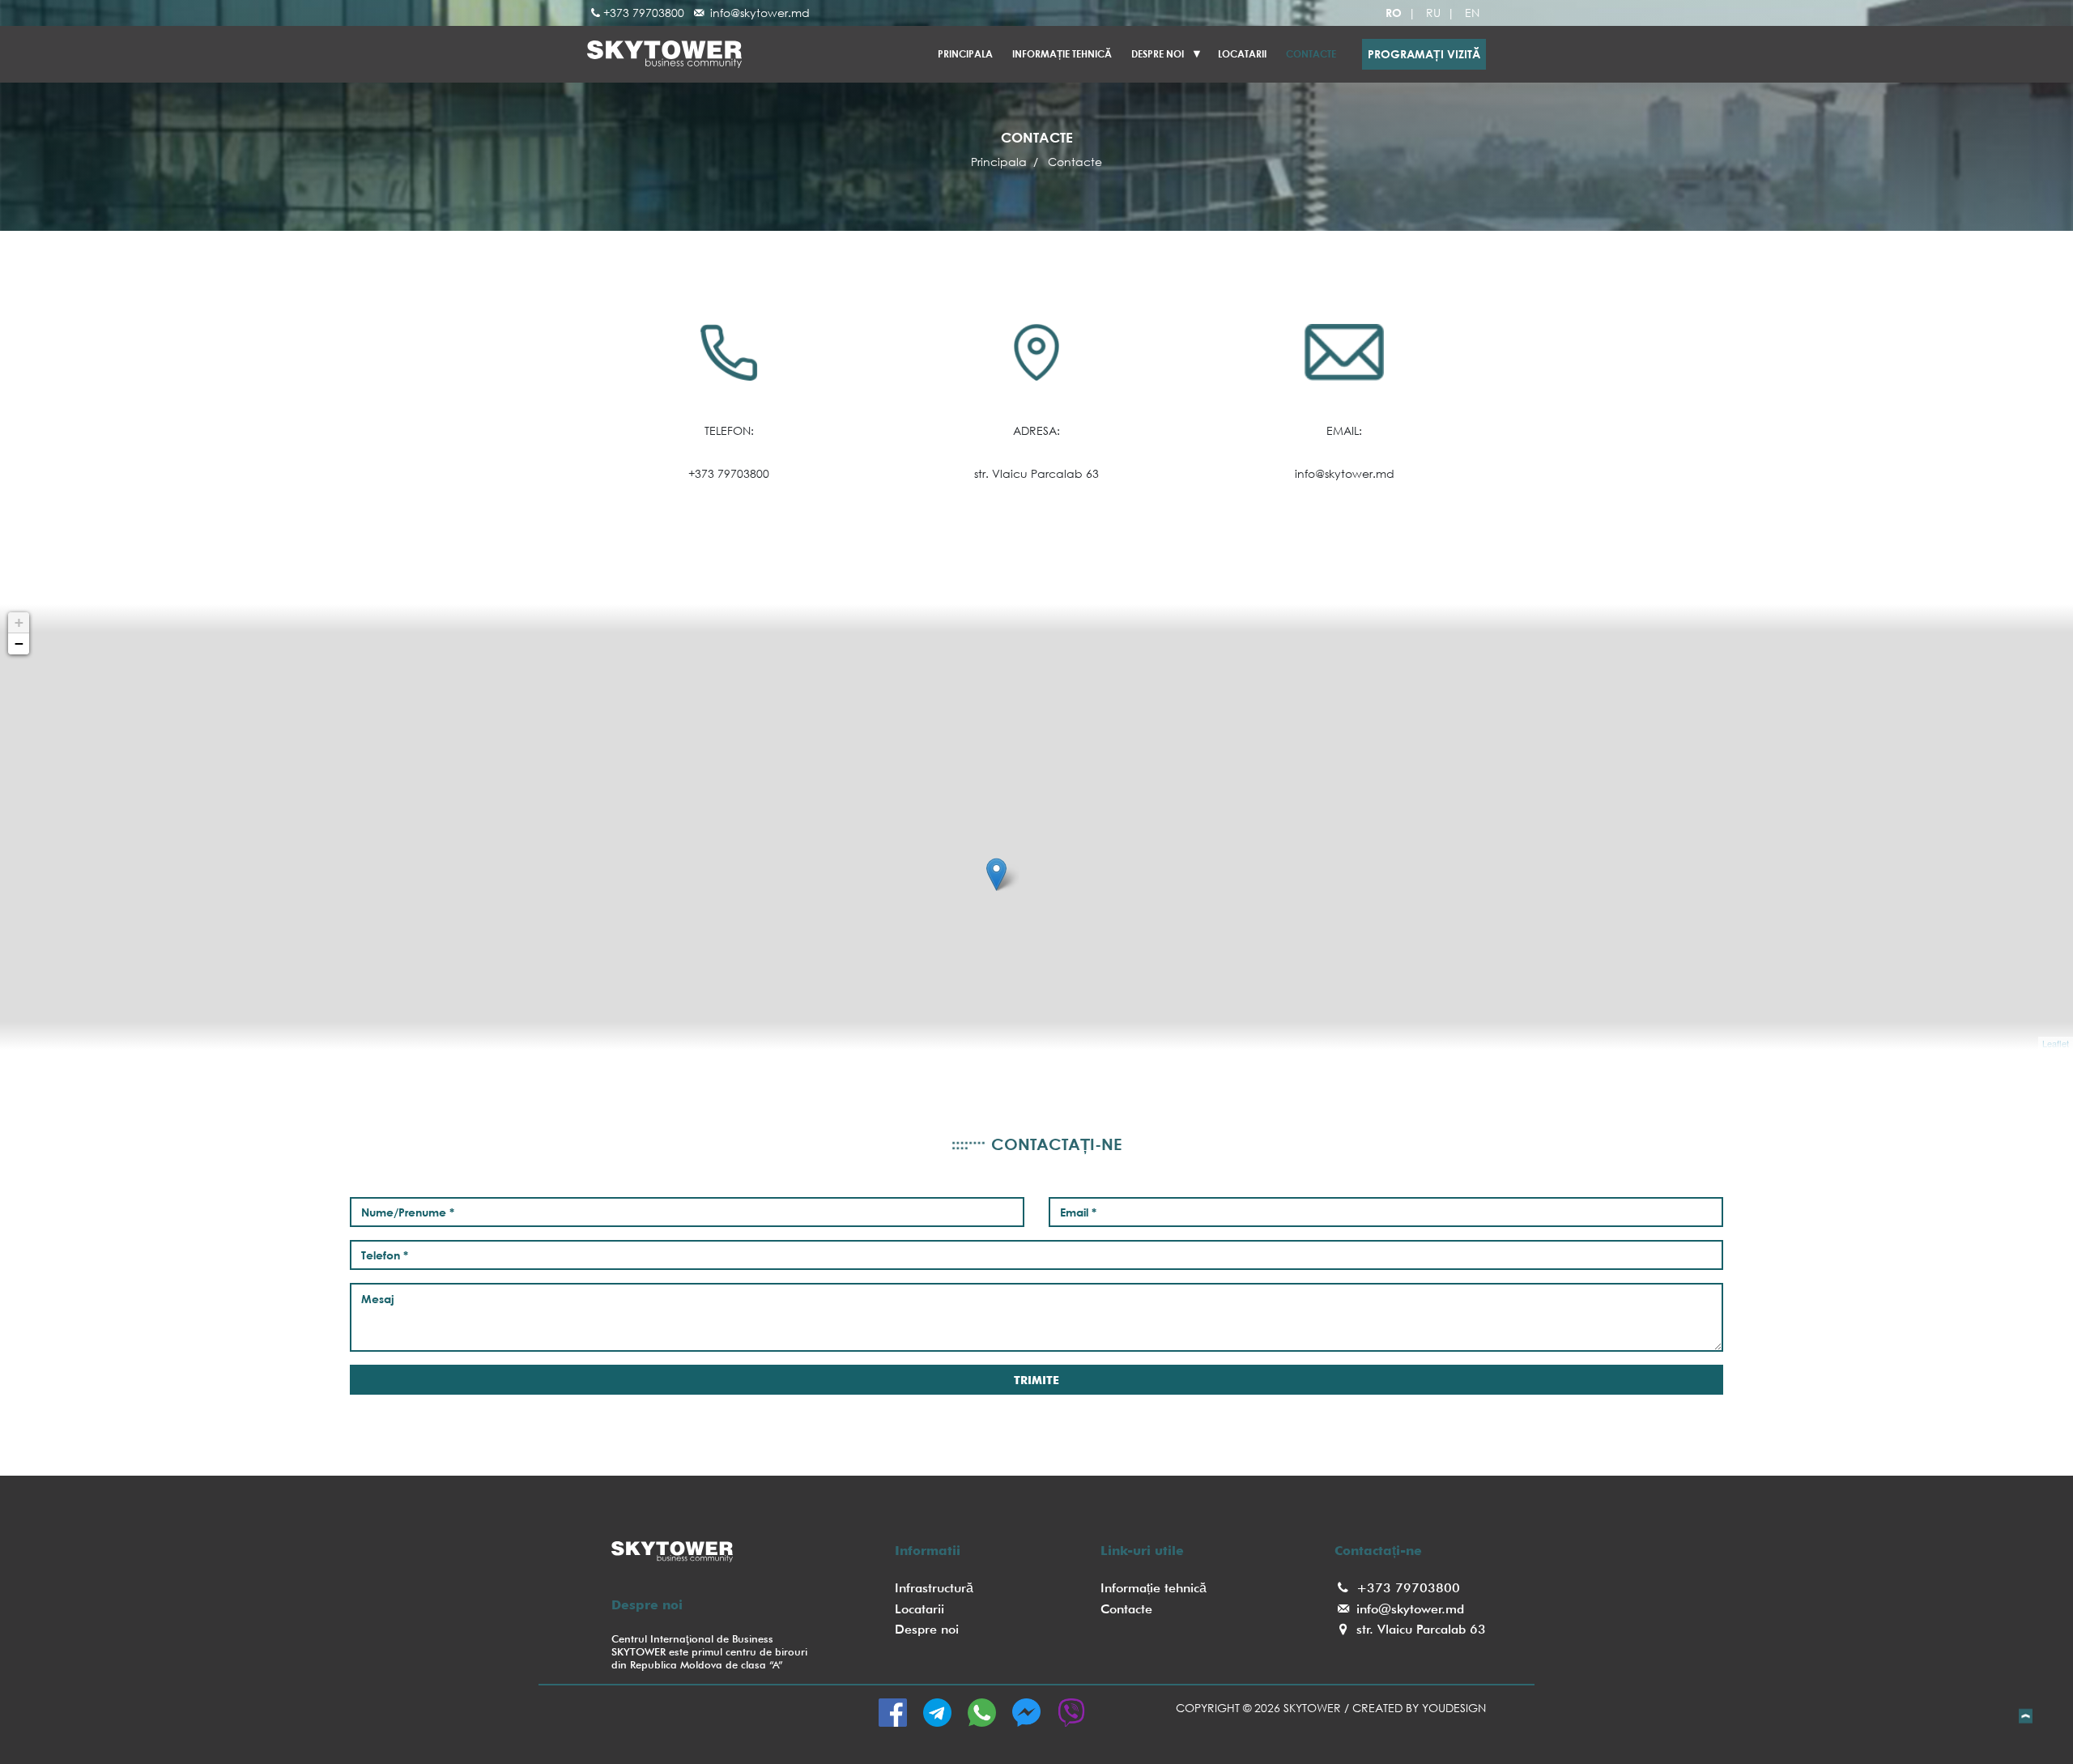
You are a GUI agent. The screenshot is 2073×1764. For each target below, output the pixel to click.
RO (1394, 13)
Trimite (1036, 1380)
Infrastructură (934, 1588)
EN (1472, 13)
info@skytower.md (758, 13)
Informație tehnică (1062, 54)
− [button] (19, 643)
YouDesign (1454, 1708)
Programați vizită (1424, 54)
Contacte (1311, 54)
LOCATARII (1242, 54)
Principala (965, 54)
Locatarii (919, 1609)
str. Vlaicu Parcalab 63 (1419, 1629)
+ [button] (19, 622)
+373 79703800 (644, 13)
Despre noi (1158, 54)
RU (1433, 13)
